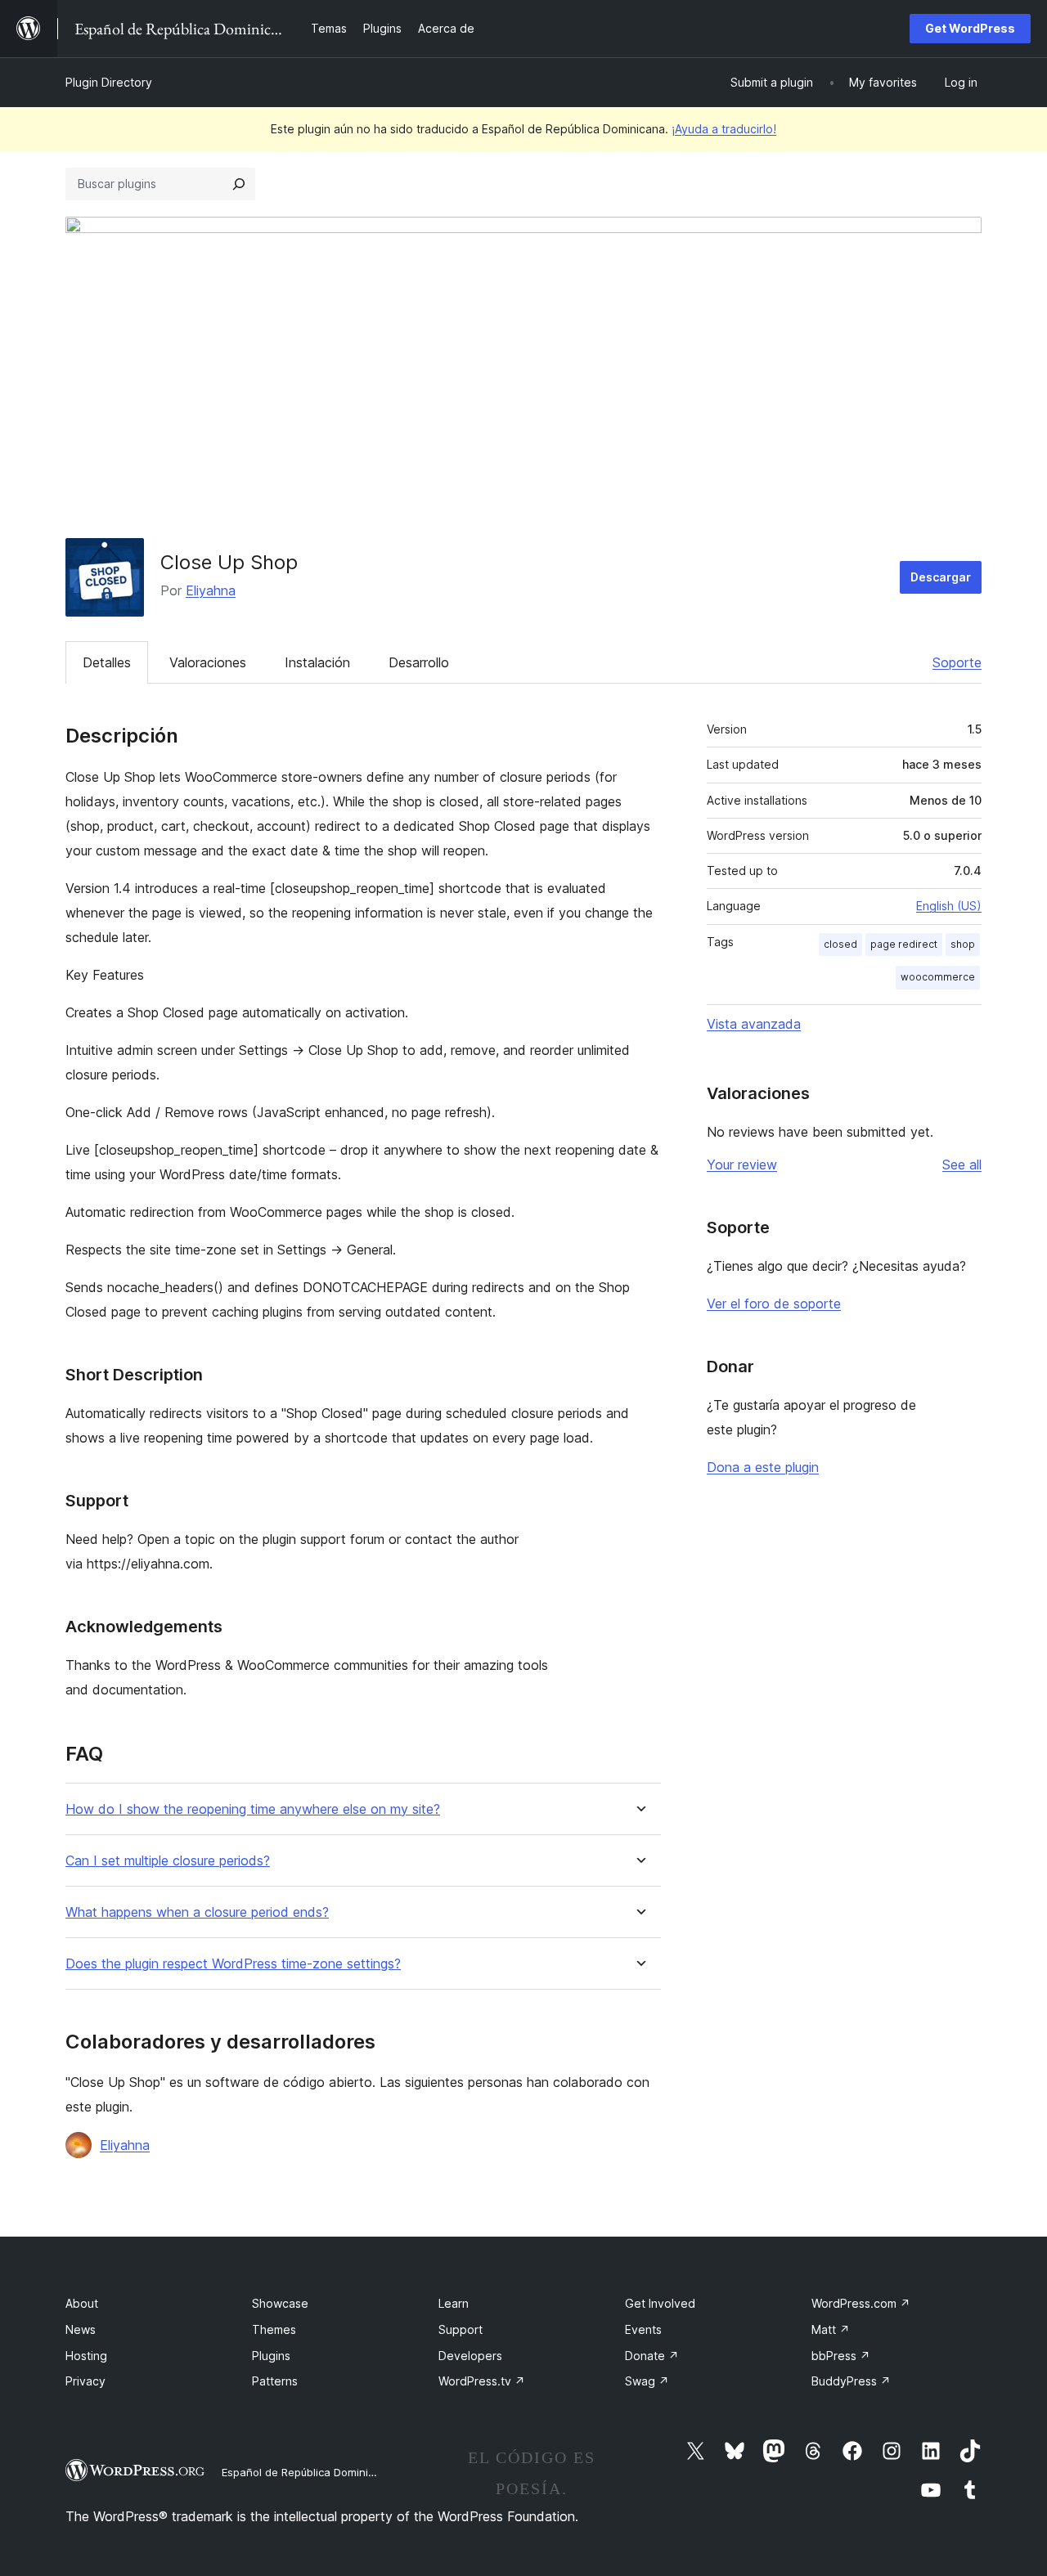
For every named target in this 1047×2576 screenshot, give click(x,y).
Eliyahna (211, 590)
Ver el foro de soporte (774, 1304)
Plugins (271, 2356)
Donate (652, 2356)
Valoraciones (208, 662)
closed (840, 944)
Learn (454, 2303)
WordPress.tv (482, 2381)
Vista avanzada (754, 1024)
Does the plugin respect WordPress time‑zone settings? (233, 1964)
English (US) (949, 906)
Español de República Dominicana (308, 2472)
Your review (742, 1165)
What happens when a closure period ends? (197, 1912)
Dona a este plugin (763, 1467)
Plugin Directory (109, 82)
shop (963, 944)
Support (461, 2329)
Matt (831, 2329)
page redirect (904, 944)
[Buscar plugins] (239, 184)
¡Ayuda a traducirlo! (724, 129)
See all (962, 1165)
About (82, 2303)
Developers (470, 2356)
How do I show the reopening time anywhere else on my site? (253, 1809)
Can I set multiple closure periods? (168, 1861)
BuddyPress (851, 2381)
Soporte (957, 662)
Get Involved (660, 2303)
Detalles (107, 662)
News (81, 2329)
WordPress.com (861, 2303)
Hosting (86, 2356)
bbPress (841, 2356)
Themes (274, 2329)
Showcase (280, 2303)
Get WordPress (970, 28)
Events (643, 2329)
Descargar (941, 577)
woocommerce (938, 977)
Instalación (317, 662)
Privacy (85, 2381)
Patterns (275, 2381)
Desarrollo (419, 662)
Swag (647, 2381)
